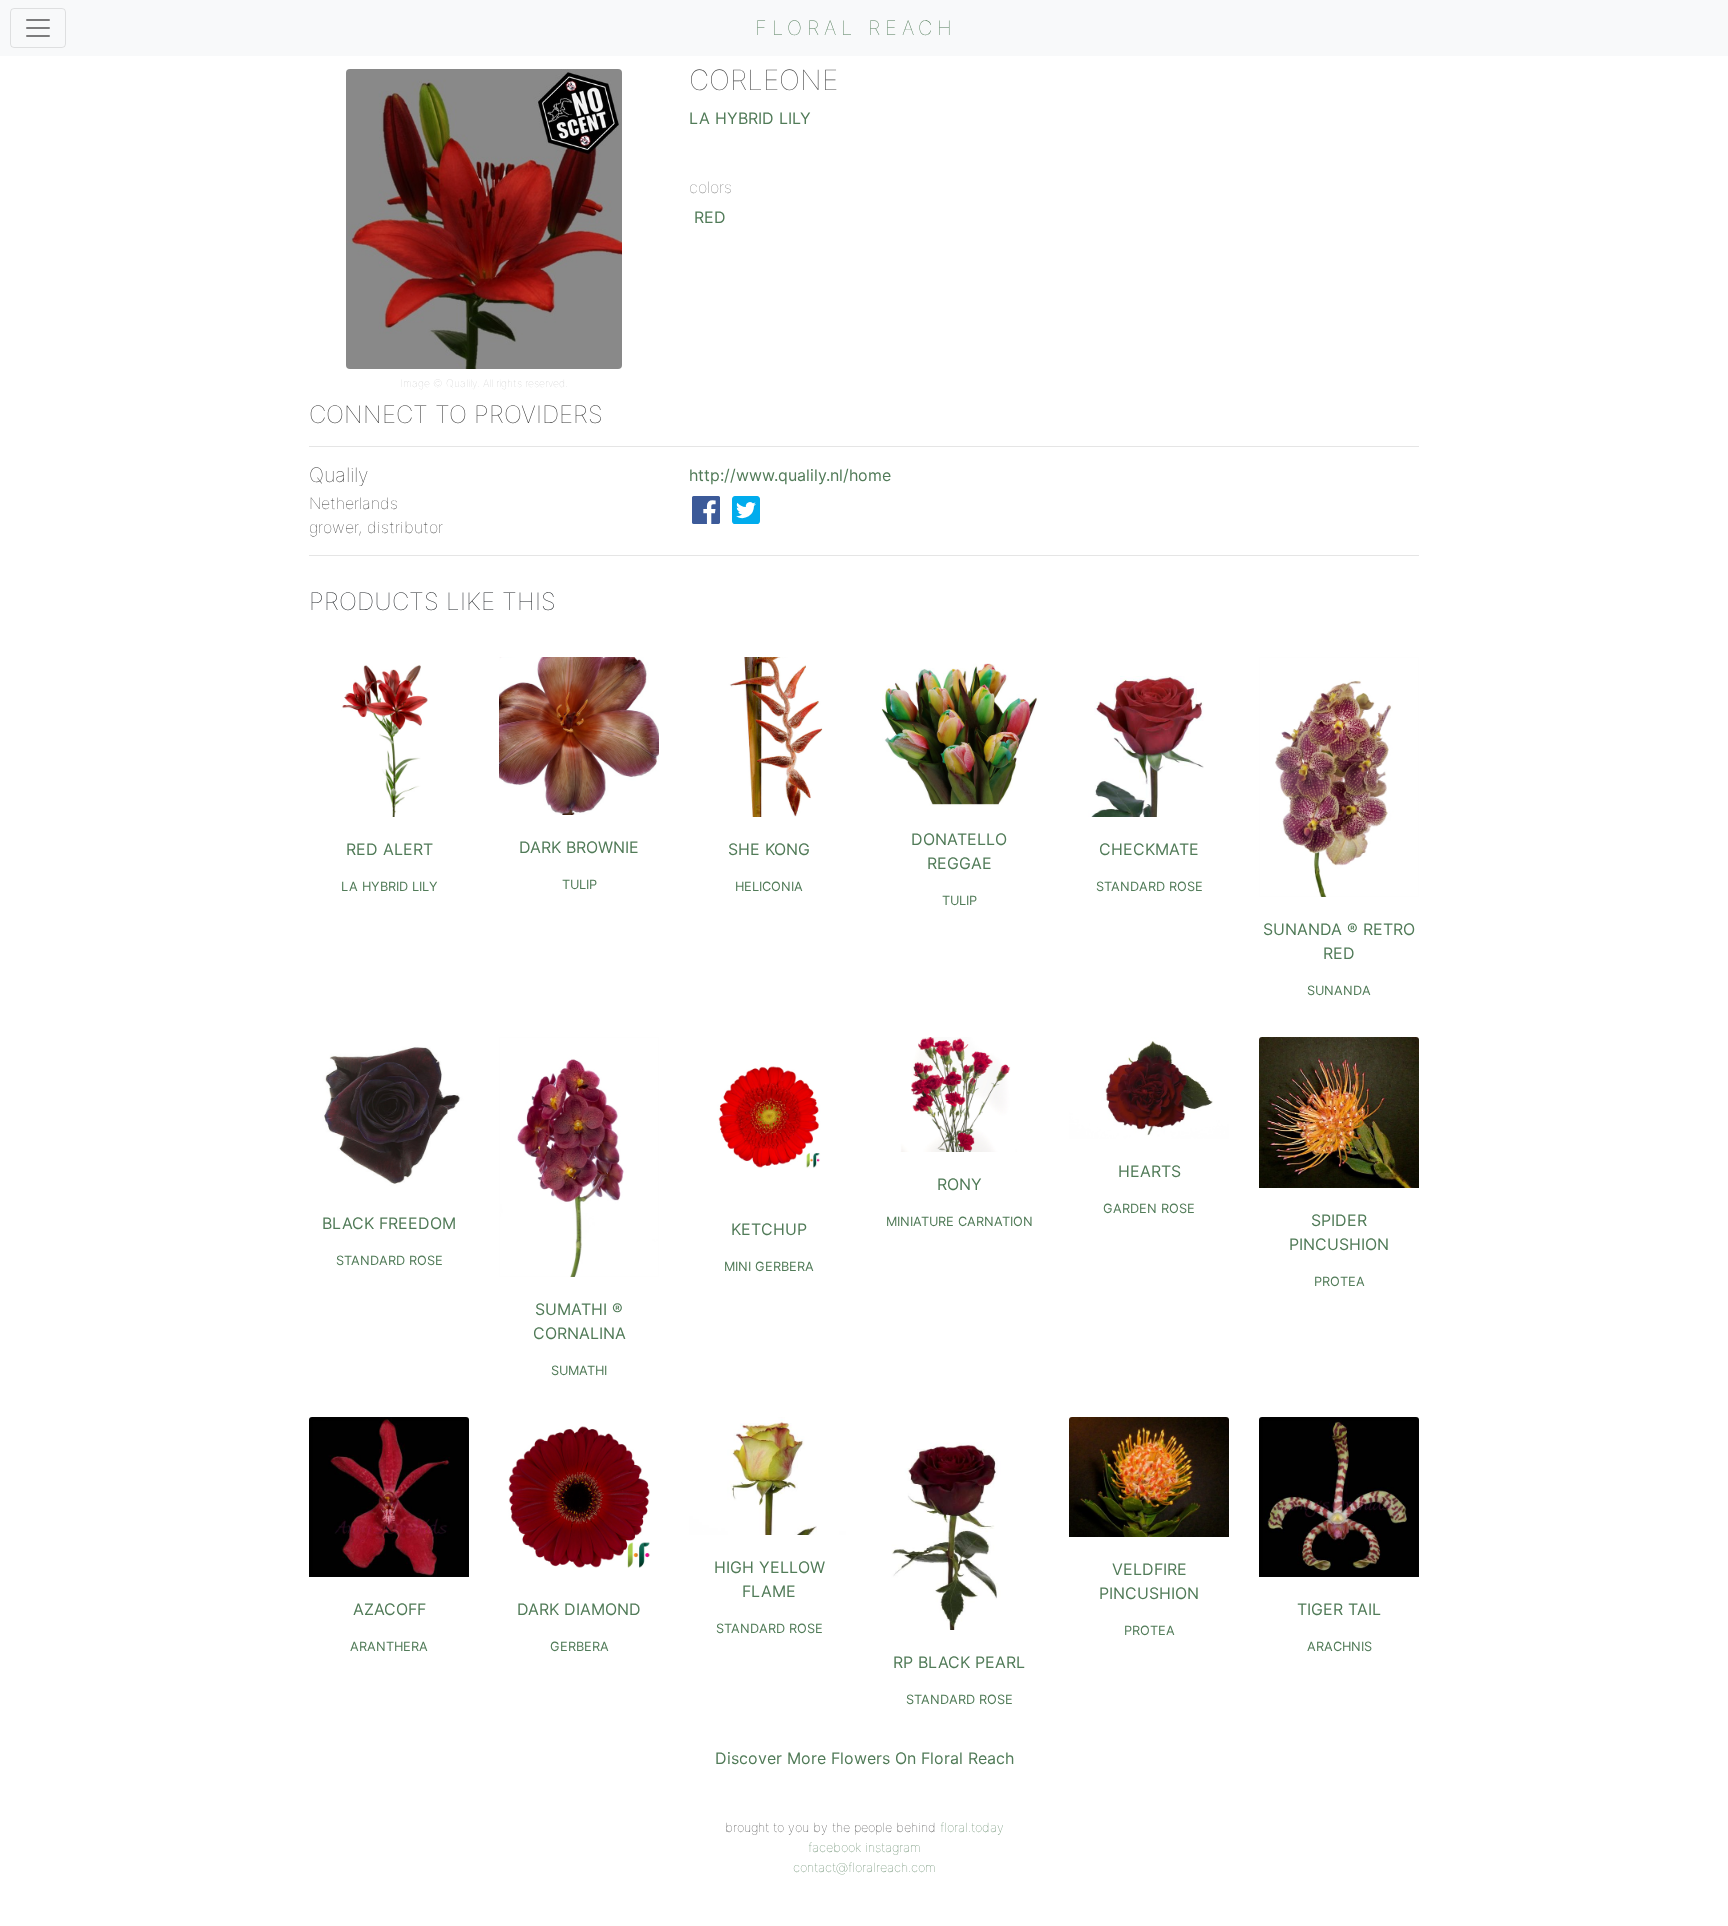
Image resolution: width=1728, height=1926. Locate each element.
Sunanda (1339, 990)
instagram (893, 1847)
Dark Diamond (579, 1609)
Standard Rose (1149, 886)
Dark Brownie (579, 847)
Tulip (579, 884)
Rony (959, 1184)
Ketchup (769, 1229)
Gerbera (579, 1646)
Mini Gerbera (769, 1266)
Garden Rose (1149, 1208)
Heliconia (769, 886)
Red (710, 217)
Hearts (1149, 1171)
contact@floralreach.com (864, 1867)
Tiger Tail (1339, 1609)
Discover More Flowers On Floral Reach (864, 1758)
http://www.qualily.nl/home (790, 475)
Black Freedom (389, 1223)
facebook (834, 1847)
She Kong (769, 849)
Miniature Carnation (959, 1221)
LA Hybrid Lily (750, 118)
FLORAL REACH (856, 28)
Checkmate (1149, 849)
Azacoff (389, 1609)
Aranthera (389, 1646)
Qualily (461, 383)
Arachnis (1339, 1646)
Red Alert (389, 849)
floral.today (972, 1827)
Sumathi (579, 1370)
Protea (1339, 1281)
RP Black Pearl (959, 1662)
